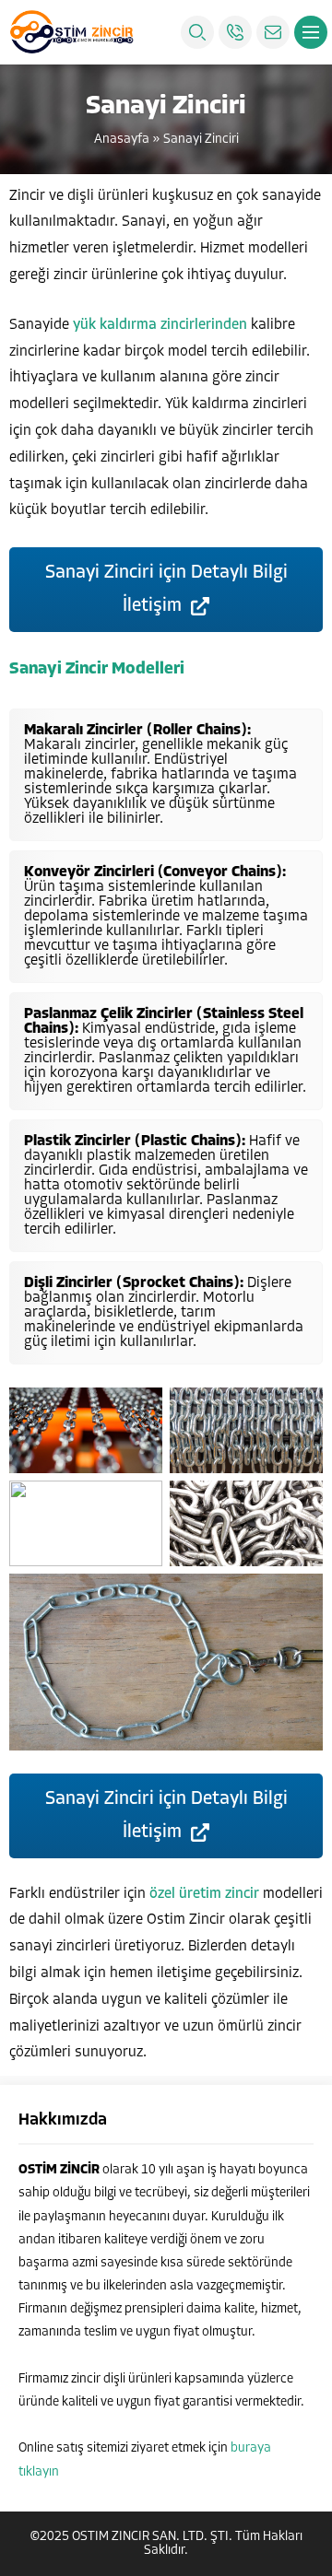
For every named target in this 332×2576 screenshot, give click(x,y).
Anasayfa (122, 140)
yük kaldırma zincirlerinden (160, 325)
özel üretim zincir (204, 1894)
